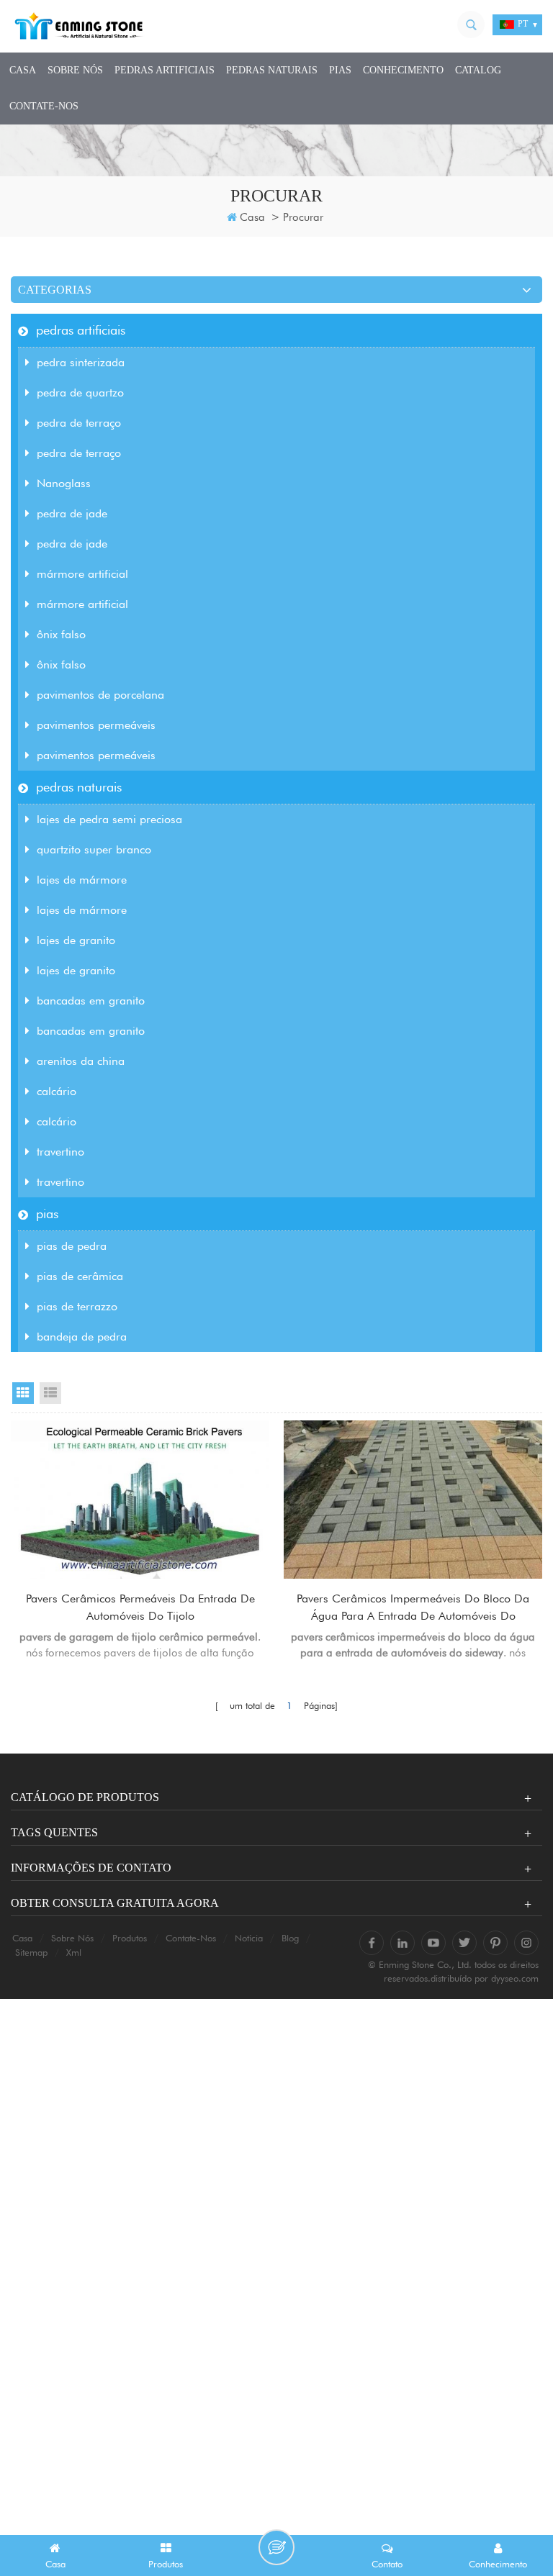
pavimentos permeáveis (96, 725)
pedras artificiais (165, 70)
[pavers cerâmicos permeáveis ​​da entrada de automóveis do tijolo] (140, 1500)
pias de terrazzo (77, 1306)
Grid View (23, 1393)
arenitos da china (81, 1061)
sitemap (31, 1952)
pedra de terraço (79, 423)
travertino (60, 1152)
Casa (252, 217)
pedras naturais (272, 70)
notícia (249, 1938)
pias (340, 70)
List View (50, 1393)
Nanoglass (64, 483)
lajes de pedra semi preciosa (109, 819)
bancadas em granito (91, 1001)
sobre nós (75, 70)
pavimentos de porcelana (100, 695)
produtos (130, 1938)
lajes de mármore (82, 880)
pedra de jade (72, 513)
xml (74, 1952)
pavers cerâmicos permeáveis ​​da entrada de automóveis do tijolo (140, 1607)
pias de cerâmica (80, 1276)
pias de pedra (72, 1246)
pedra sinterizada (81, 362)
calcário (57, 1091)
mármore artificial (82, 574)
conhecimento (403, 70)
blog (290, 1938)
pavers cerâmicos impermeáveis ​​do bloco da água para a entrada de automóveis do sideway (413, 1608)
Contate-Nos (44, 106)
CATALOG (478, 70)
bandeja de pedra (82, 1337)
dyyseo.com (515, 1978)
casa (23, 70)
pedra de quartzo (80, 393)
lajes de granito (76, 940)
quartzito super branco (94, 849)
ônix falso (61, 634)
